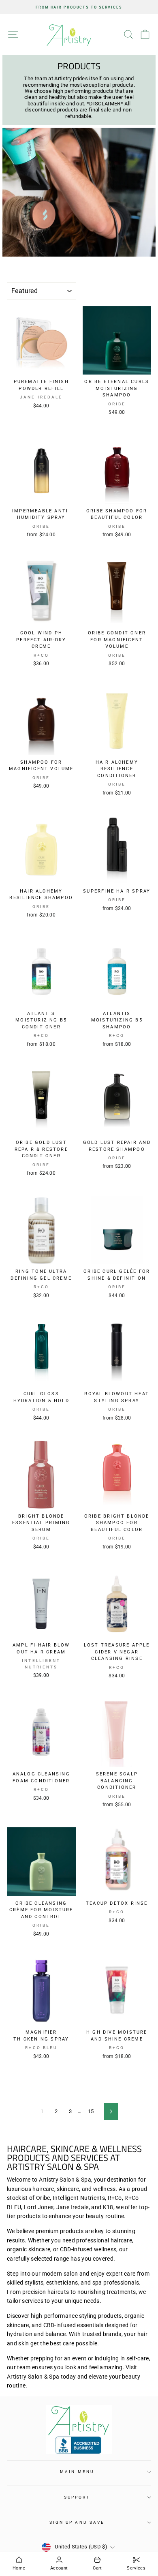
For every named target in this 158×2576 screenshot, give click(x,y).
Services (136, 2568)
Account (59, 2568)
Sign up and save (77, 2522)
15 (91, 2111)
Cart (97, 2568)
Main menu (77, 2472)
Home (19, 2568)
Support (77, 2497)
